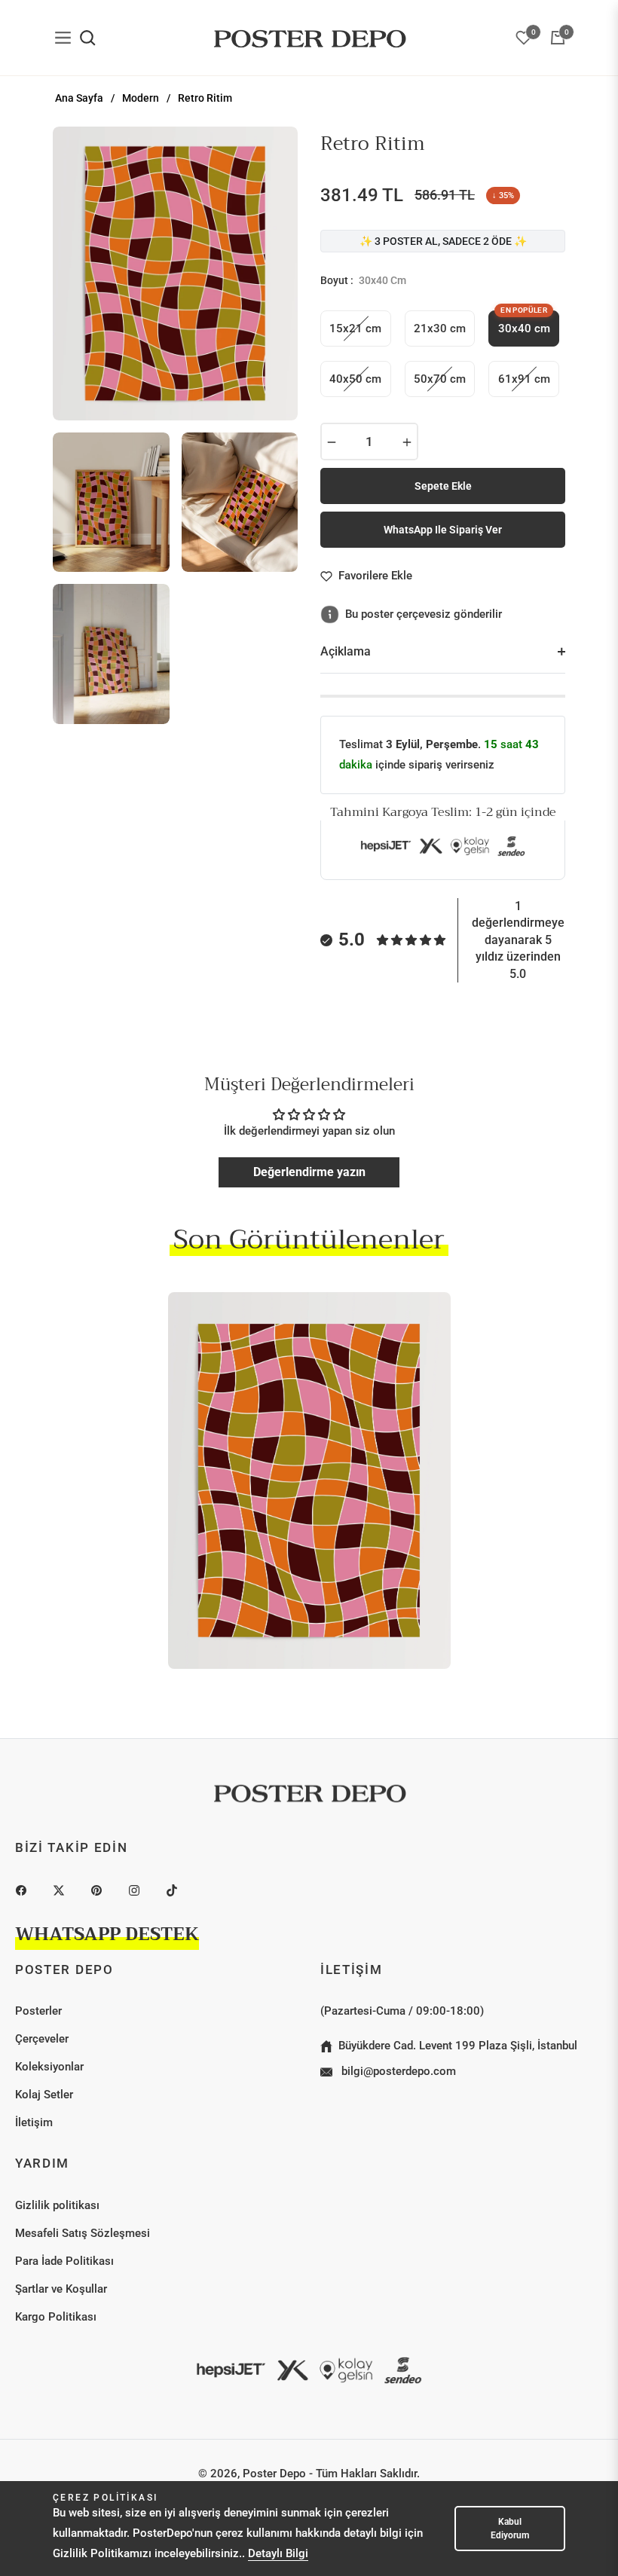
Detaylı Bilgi (278, 2553)
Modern (141, 98)
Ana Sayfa (79, 98)
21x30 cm (440, 328)
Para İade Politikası (64, 2261)
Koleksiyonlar (49, 2067)
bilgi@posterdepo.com (397, 2071)
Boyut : (363, 280)
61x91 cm (524, 379)
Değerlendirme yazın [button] (309, 1172)
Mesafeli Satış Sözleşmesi (83, 2233)
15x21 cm (355, 328)
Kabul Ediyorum (510, 2529)
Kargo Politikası (56, 2317)
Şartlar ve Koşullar (61, 2289)
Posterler (38, 2011)
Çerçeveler (42, 2039)
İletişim (34, 2122)
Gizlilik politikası (57, 2205)
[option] (175, 273)
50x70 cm (440, 379)
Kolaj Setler (44, 2095)
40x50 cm (355, 379)
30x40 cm (524, 323)
